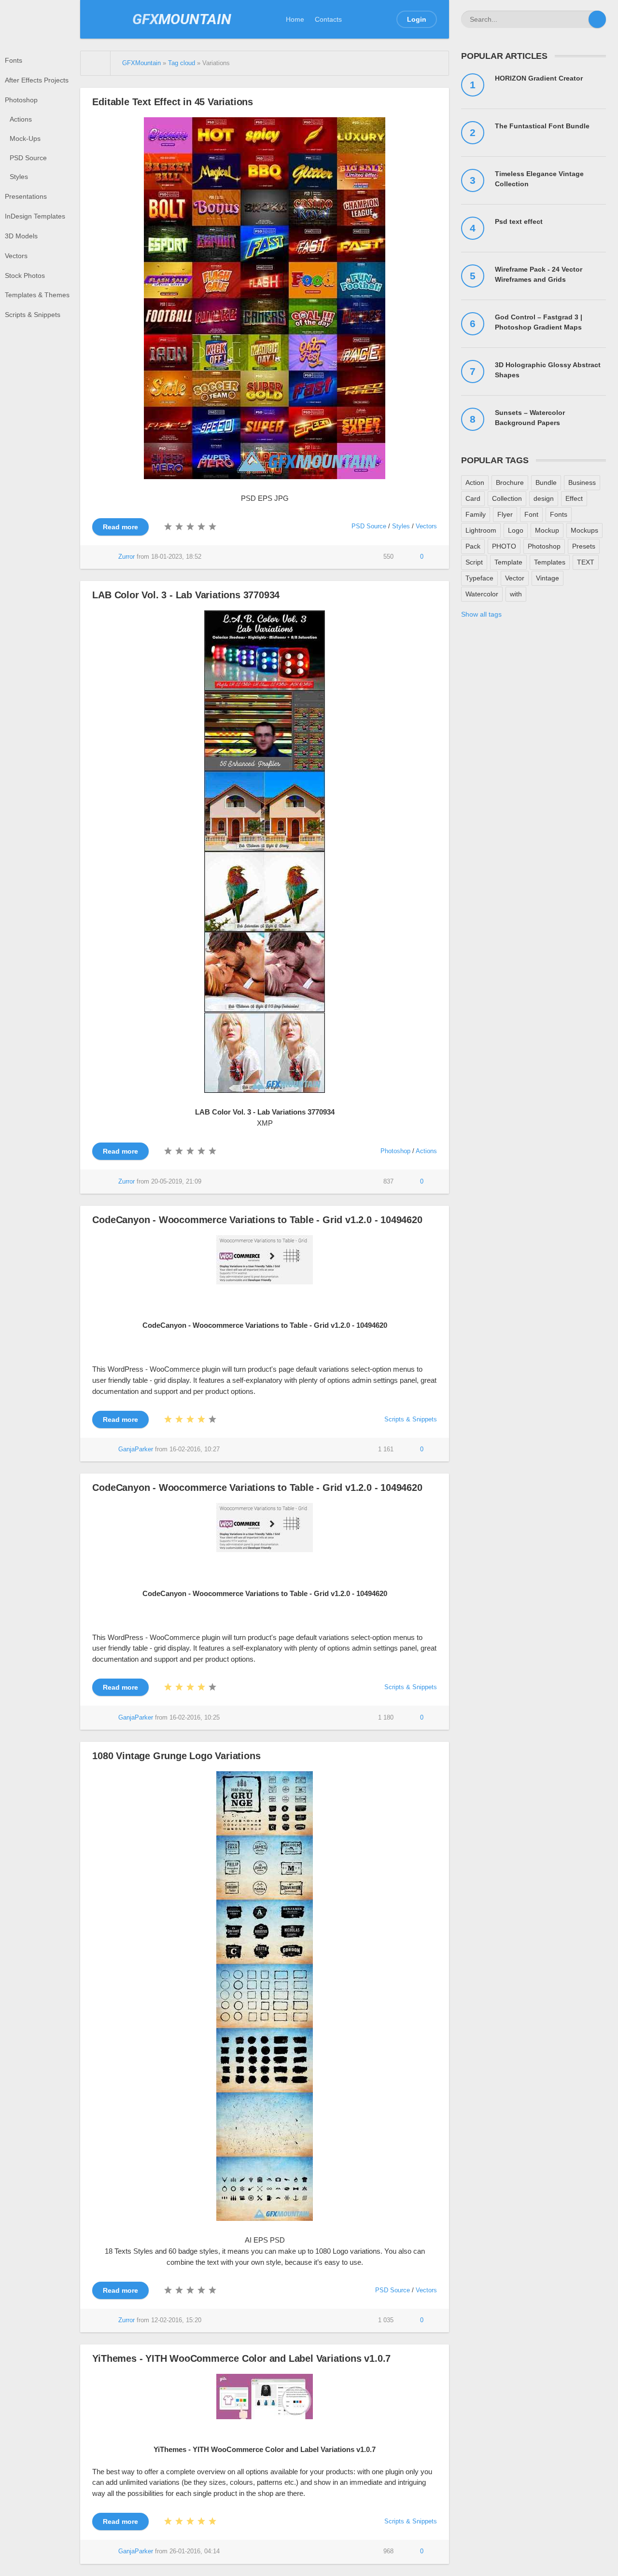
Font (531, 514)
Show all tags (481, 614)
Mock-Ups (25, 138)
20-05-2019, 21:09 (176, 1182)
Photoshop (21, 100)
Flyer (505, 514)
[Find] (597, 19)
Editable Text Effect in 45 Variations (173, 102)
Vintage (548, 578)
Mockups (584, 530)
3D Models (21, 236)
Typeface (479, 578)
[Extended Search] (580, 19)
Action (475, 482)
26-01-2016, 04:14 (195, 2551)
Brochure (510, 482)
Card (473, 498)
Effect (574, 498)
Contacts (328, 19)
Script (474, 562)
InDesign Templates (35, 216)
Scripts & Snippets (33, 315)
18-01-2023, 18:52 (176, 557)
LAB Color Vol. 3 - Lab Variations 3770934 (186, 595)
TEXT (586, 562)
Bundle (546, 482)
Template (508, 562)
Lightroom (481, 530)
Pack (473, 546)
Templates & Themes (37, 295)
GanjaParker (136, 1449)
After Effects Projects (37, 80)
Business (582, 482)
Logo (516, 530)
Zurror (126, 557)
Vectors (16, 256)
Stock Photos (25, 276)
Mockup (547, 530)
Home (295, 19)
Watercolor (482, 594)
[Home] (96, 63)
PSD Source (28, 158)
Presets (584, 546)
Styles (19, 177)
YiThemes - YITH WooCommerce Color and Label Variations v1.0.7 (241, 2358)
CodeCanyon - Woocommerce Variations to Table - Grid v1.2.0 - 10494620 (257, 1220)
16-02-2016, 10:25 (195, 1718)
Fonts (14, 60)
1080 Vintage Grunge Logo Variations (176, 1756)
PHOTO (504, 546)
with (516, 594)
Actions (21, 119)
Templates (550, 562)
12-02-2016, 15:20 (176, 2320)
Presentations (26, 196)
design (544, 498)
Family (476, 514)
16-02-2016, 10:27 (195, 1449)
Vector (515, 578)
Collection (507, 498)
